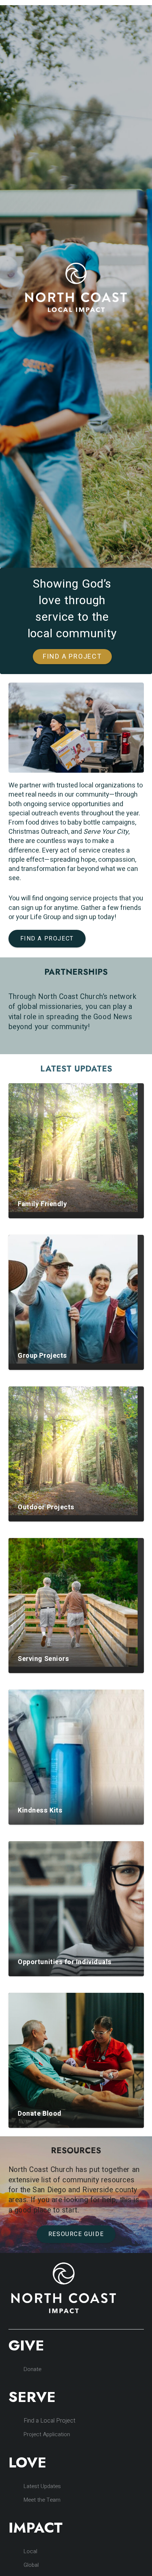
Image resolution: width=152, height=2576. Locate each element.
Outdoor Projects (46, 1507)
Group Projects (42, 1356)
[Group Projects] (73, 1299)
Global (31, 2565)
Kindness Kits (40, 1810)
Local (30, 2551)
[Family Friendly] (73, 1148)
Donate (32, 2369)
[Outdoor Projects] (73, 1451)
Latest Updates (42, 2486)
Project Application (47, 2434)
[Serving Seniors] (73, 1602)
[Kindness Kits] (76, 1757)
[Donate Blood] (76, 2060)
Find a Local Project (49, 2421)
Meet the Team (42, 2500)
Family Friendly (42, 1204)
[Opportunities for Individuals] (76, 1909)
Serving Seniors (43, 1659)
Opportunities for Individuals (65, 1962)
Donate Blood (39, 2114)
